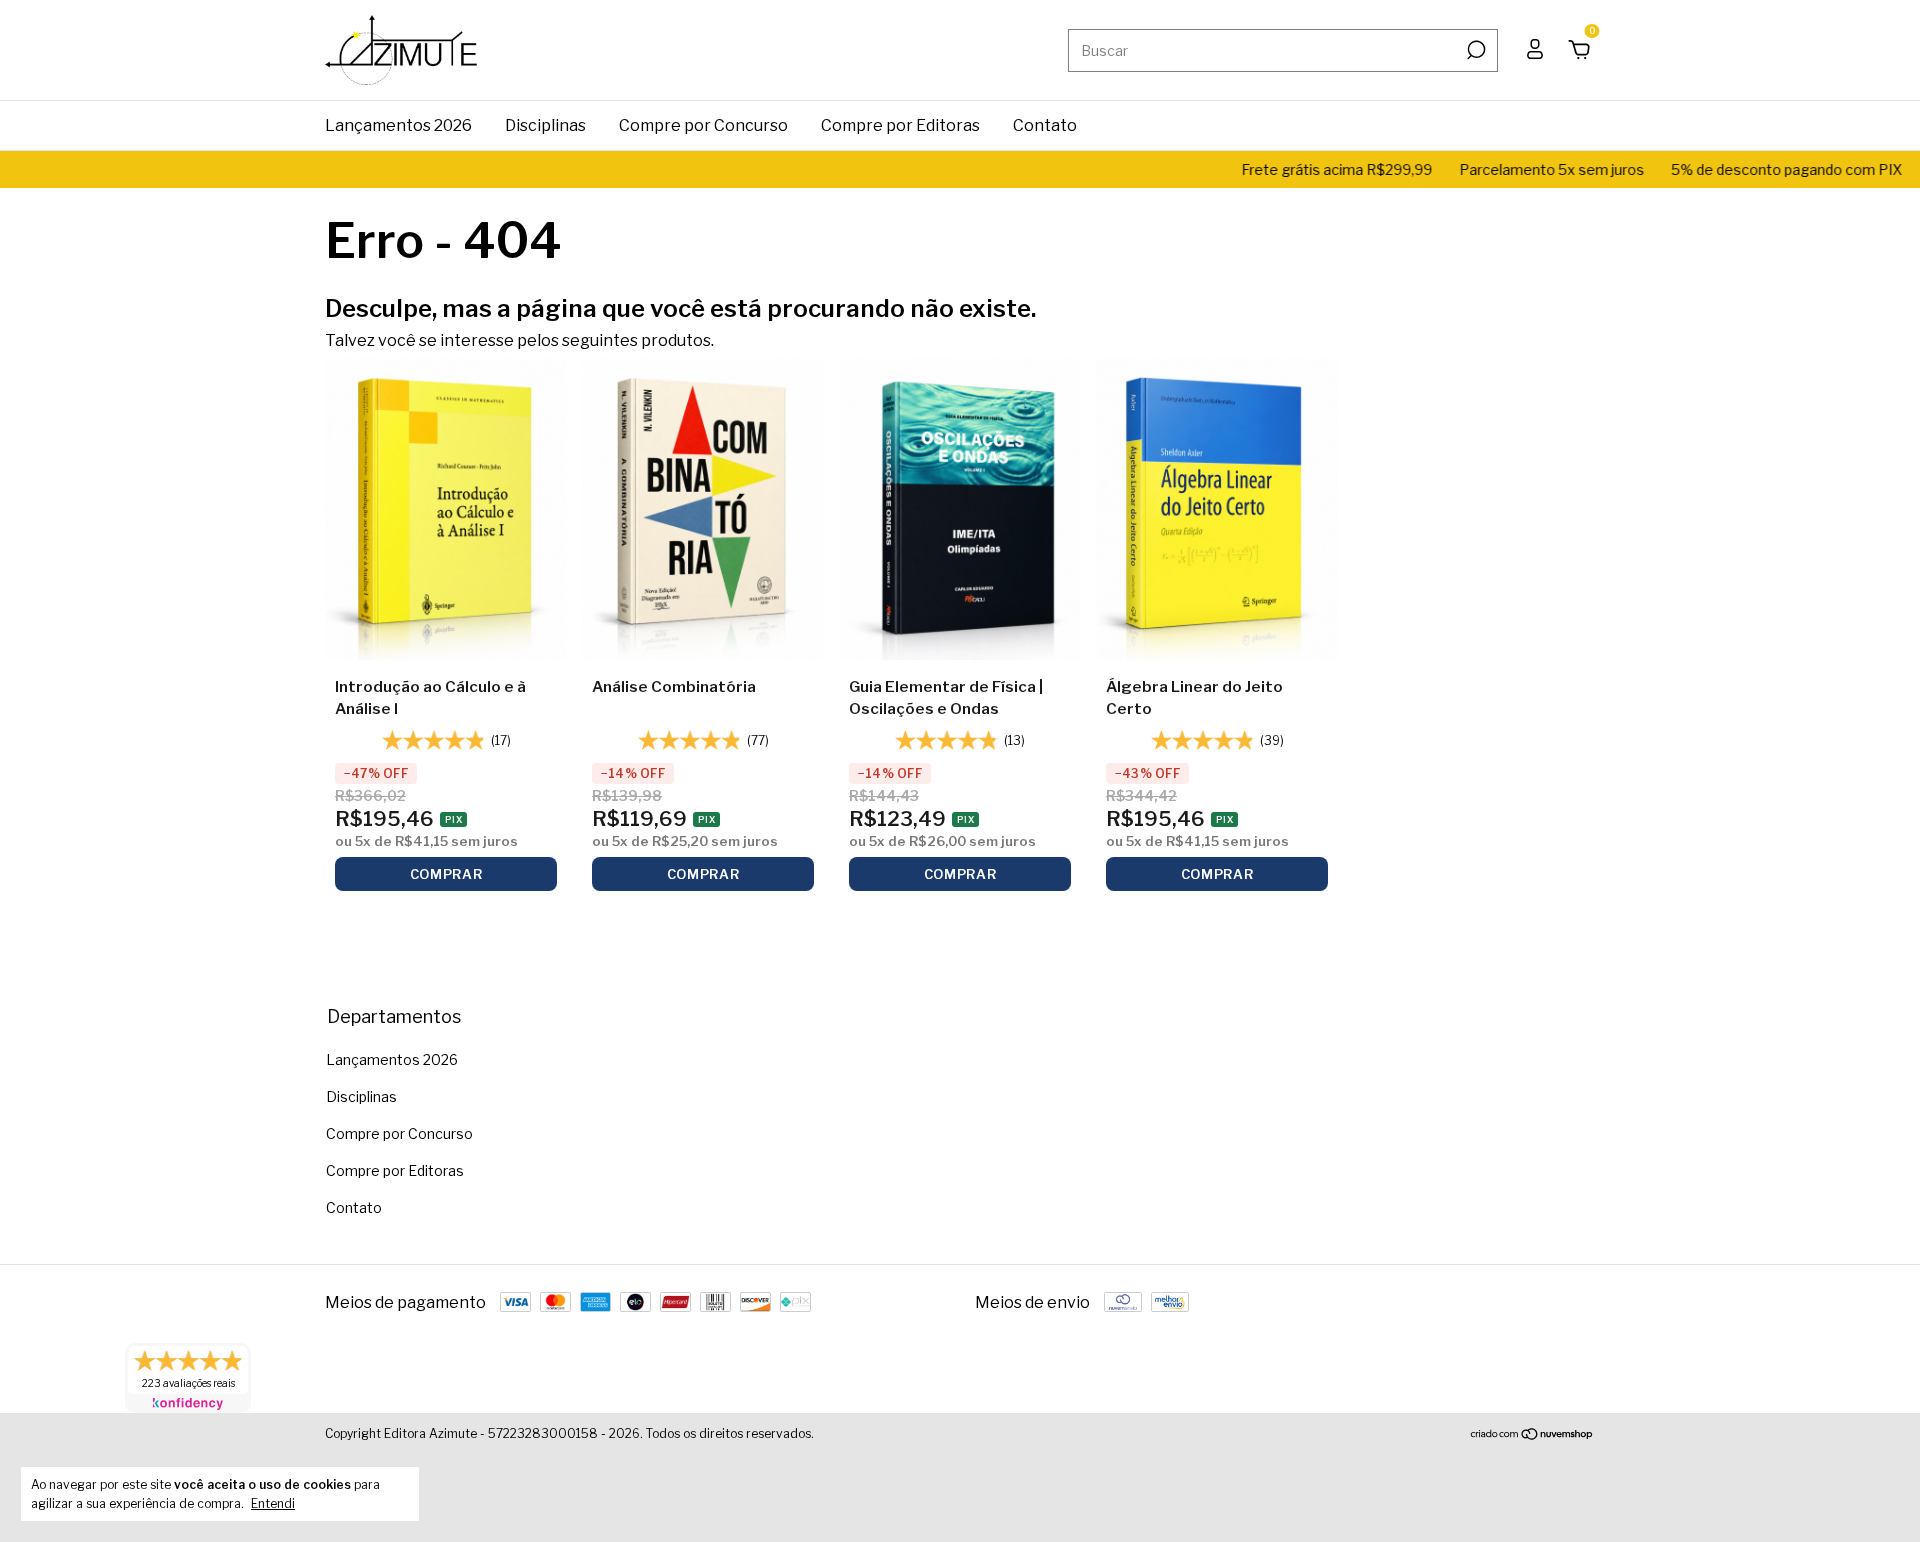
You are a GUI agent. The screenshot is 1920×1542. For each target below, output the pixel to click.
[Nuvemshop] (1532, 1435)
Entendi (273, 1503)
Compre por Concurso (703, 125)
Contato (1045, 125)
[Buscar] (1474, 50)
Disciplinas (545, 125)
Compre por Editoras (900, 125)
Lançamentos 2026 (398, 125)
